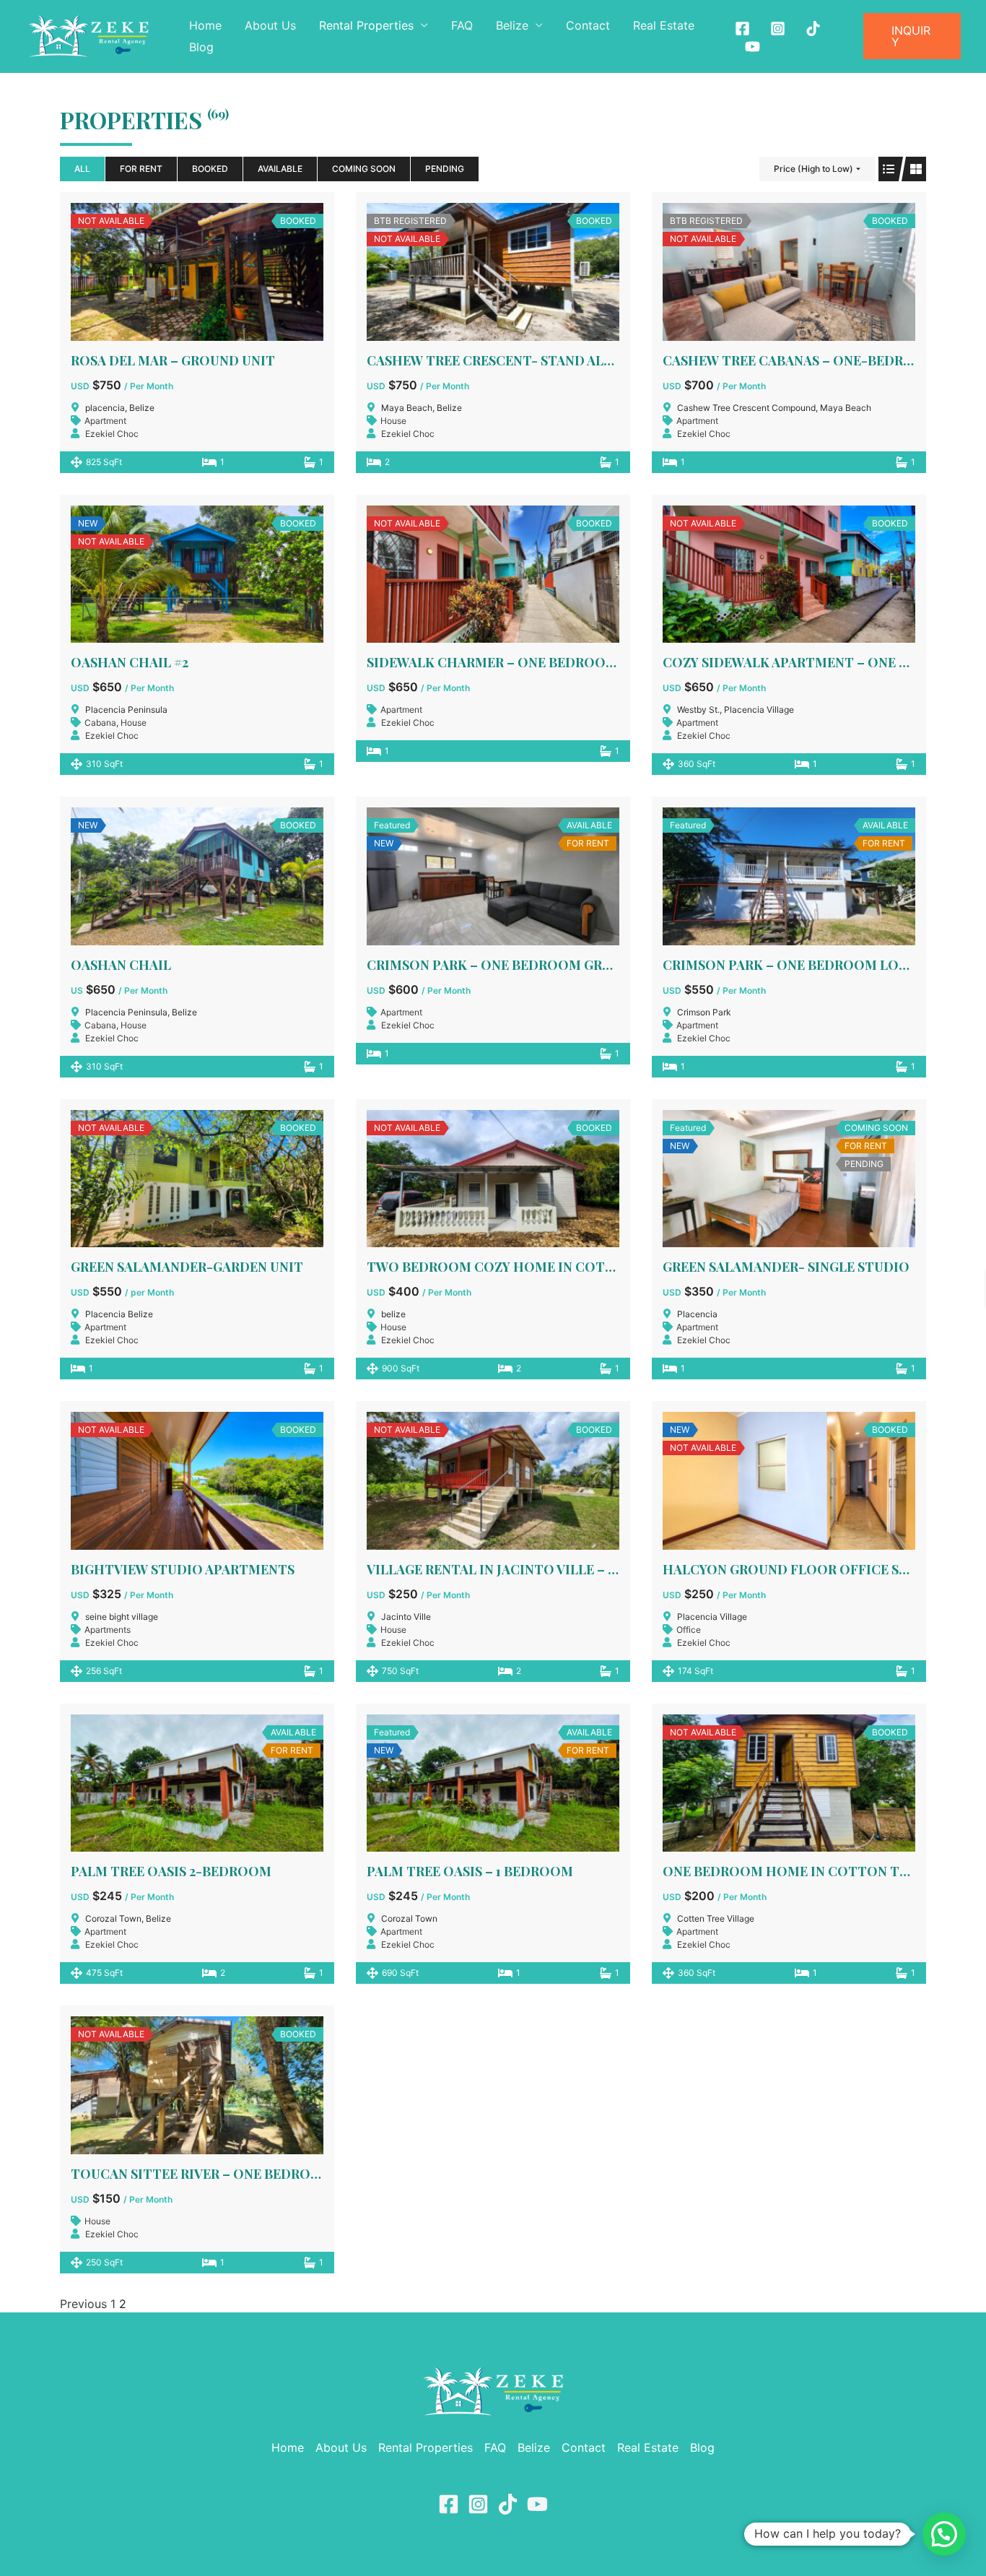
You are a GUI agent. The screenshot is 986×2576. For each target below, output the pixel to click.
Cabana (100, 723)
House (393, 421)
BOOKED (210, 169)
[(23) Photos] (493, 1179)
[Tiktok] (813, 29)
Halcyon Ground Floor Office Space (798, 1569)
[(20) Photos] (789, 1480)
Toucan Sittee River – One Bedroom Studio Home (252, 2174)
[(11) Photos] (493, 876)
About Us (270, 25)
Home (205, 25)
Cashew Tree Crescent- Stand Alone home (522, 360)
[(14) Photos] (493, 574)
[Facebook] (742, 29)
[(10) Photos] (197, 272)
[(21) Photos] (197, 876)
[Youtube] (752, 47)
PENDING (445, 169)
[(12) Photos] (493, 272)
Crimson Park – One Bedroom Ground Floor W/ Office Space (586, 965)
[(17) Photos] (197, 574)
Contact (588, 25)
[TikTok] (508, 2504)
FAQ (462, 25)
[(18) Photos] (197, 1480)
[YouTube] (537, 2504)
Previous (83, 2304)
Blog (201, 47)
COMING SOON (364, 169)
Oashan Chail (121, 965)
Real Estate (664, 25)
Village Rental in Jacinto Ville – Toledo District (549, 1569)
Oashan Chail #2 (130, 662)
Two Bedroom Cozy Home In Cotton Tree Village (548, 1267)
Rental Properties (366, 25)
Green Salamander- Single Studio (786, 1267)
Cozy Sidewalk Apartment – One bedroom (815, 662)
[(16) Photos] (197, 2085)
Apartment (105, 421)
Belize (512, 25)
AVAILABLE (280, 169)
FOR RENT (141, 169)
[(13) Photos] (789, 272)
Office (689, 1630)
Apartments (108, 1630)
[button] (912, 36)
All (82, 169)
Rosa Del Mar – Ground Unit (173, 360)
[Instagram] (778, 29)
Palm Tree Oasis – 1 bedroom (470, 1871)
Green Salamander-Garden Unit (187, 1267)
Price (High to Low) (813, 169)
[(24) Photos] (789, 1783)
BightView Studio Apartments (183, 1569)
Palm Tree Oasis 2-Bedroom (171, 1871)
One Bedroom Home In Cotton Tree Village (822, 1871)
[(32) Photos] (493, 1480)
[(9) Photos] (789, 1179)
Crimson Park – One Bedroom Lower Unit (813, 965)
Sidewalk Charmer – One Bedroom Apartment (535, 662)
